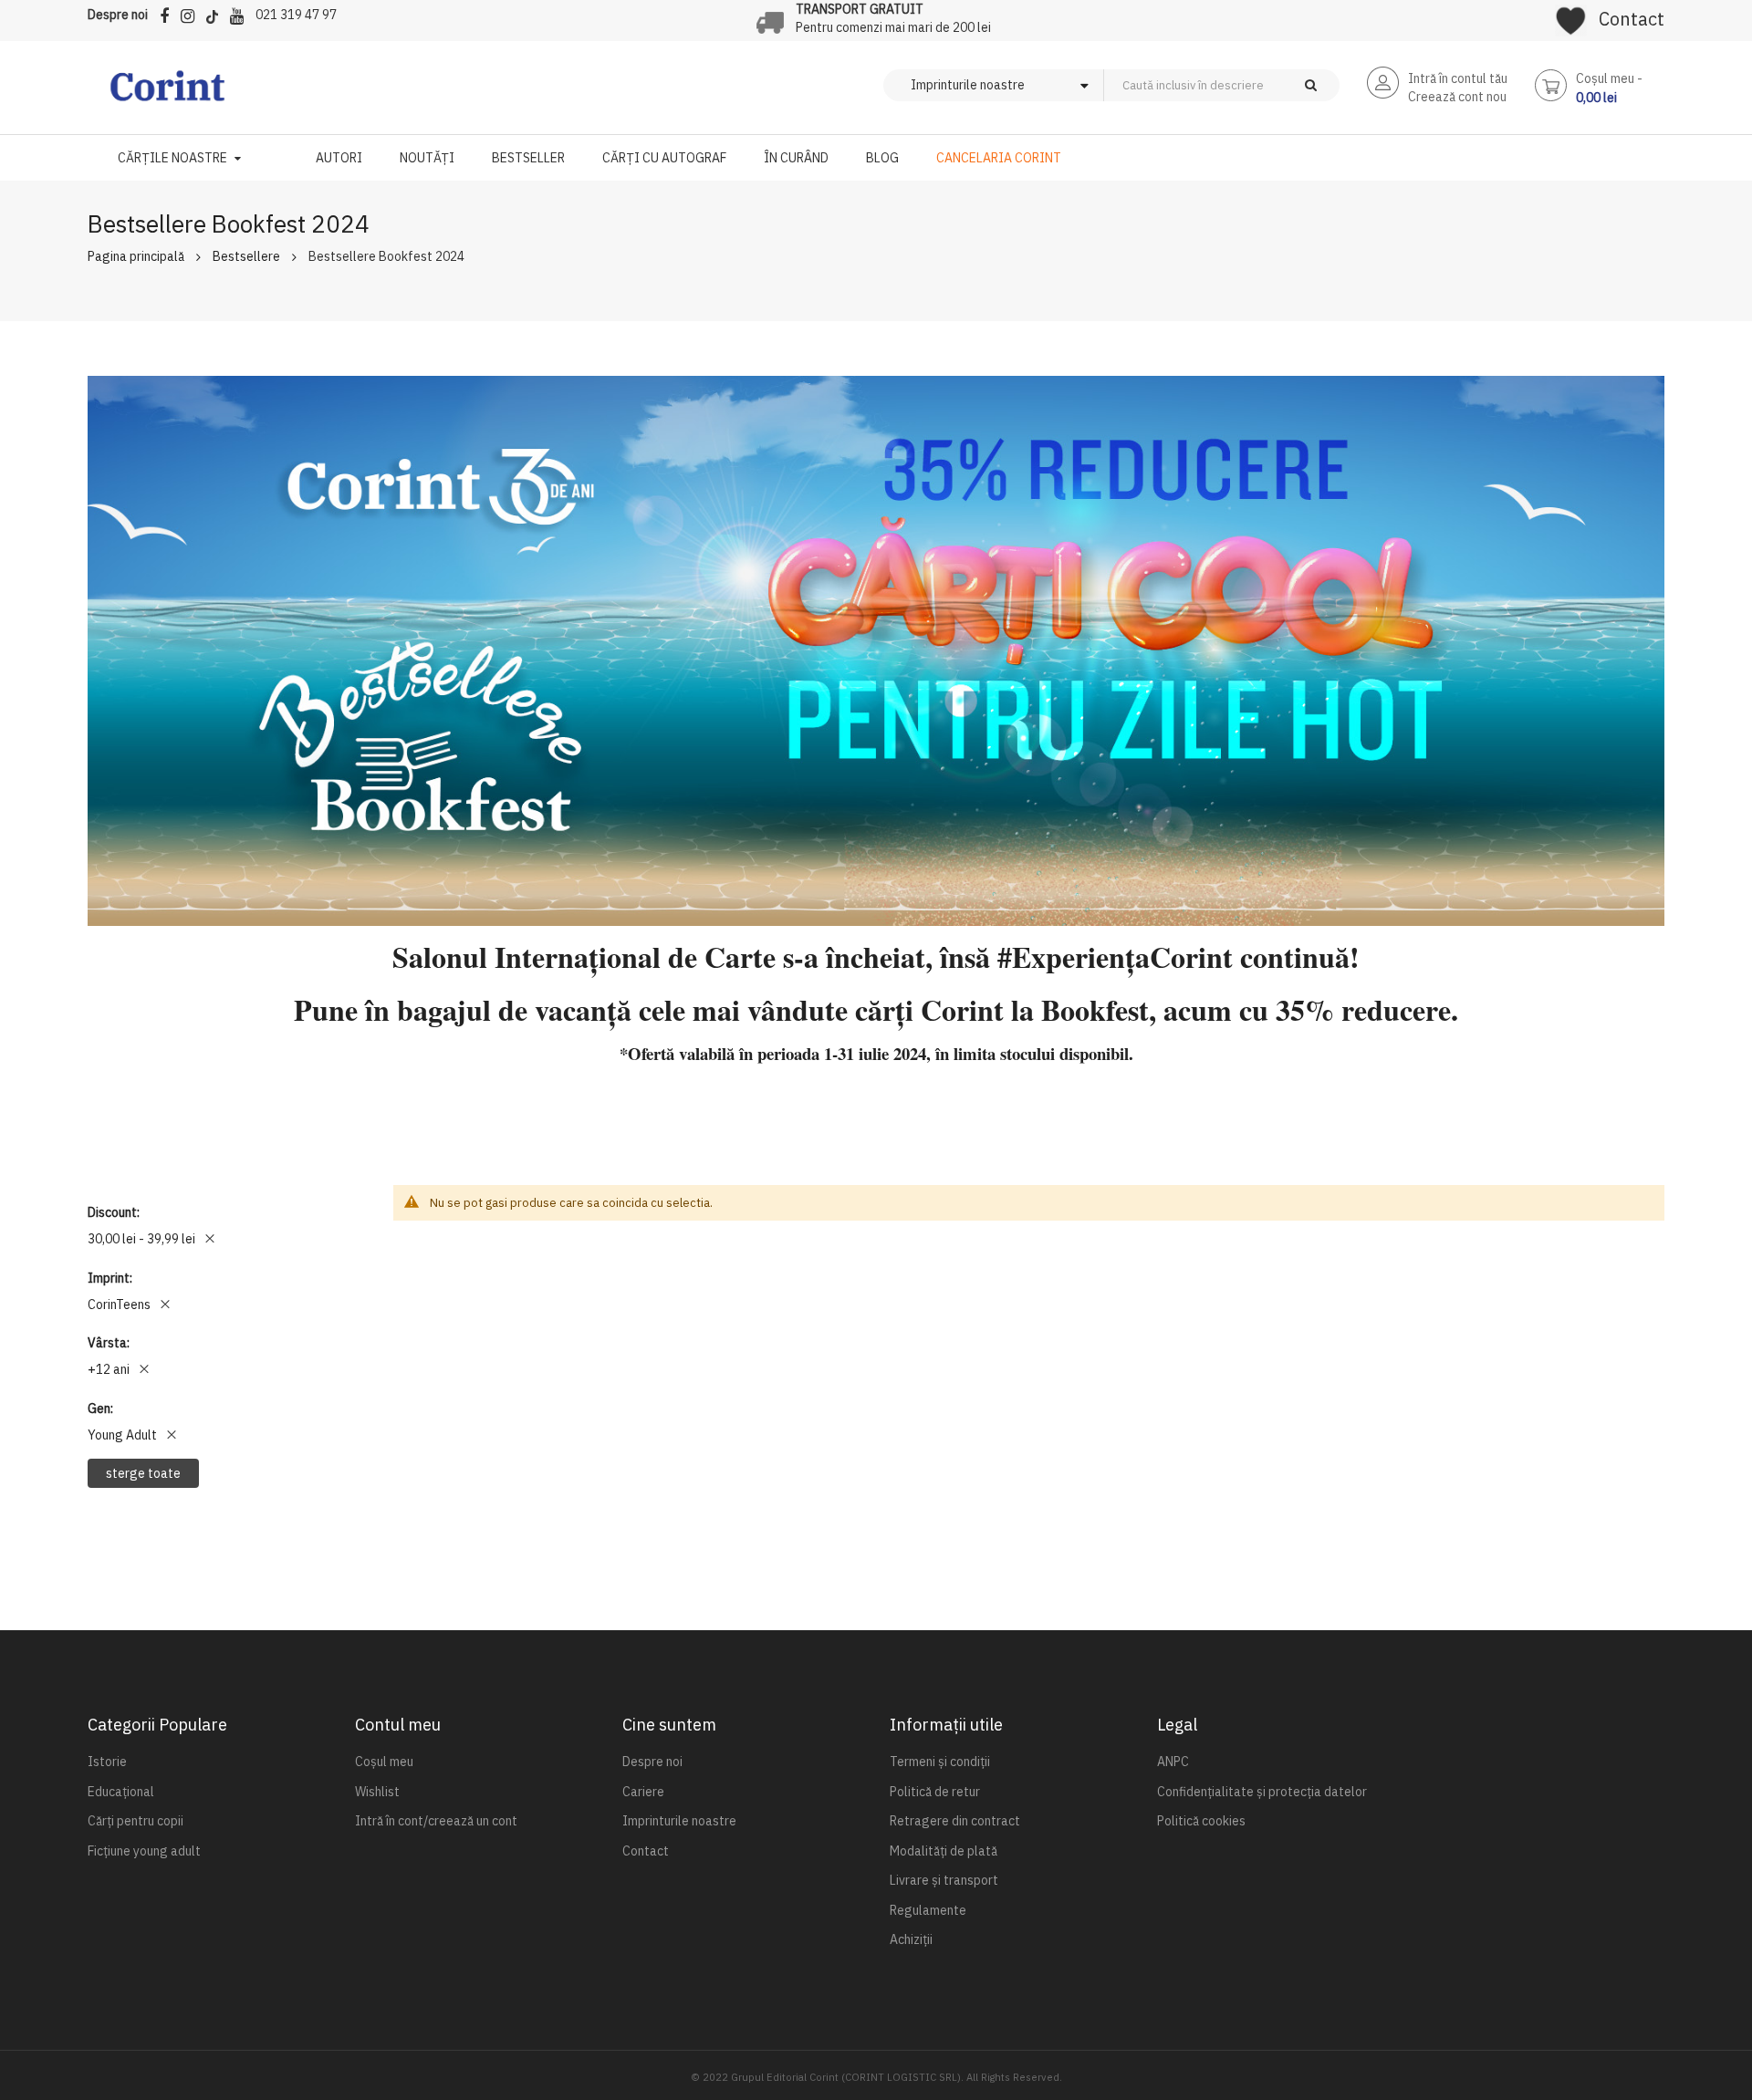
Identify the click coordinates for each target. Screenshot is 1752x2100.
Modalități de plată (944, 1851)
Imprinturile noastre (679, 1821)
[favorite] (1571, 15)
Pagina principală (136, 256)
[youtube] (241, 13)
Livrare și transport (944, 1880)
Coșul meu (384, 1762)
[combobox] (1252, 85)
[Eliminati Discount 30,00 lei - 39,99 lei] (210, 1239)
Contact (1632, 19)
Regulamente (928, 1910)
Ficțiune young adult (144, 1851)
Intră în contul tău (1458, 78)
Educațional (121, 1792)
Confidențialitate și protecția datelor (1262, 1792)
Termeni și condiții (940, 1762)
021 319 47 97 (296, 15)
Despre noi (118, 15)
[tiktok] (217, 13)
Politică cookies (1201, 1821)
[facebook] (169, 13)
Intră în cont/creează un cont (436, 1821)
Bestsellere (246, 256)
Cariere (643, 1792)
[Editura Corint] (167, 95)
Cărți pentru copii (136, 1821)
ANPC (1173, 1762)
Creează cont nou (1457, 97)
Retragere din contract (955, 1821)
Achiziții (911, 1939)
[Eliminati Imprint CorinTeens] (165, 1305)
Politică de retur (935, 1792)
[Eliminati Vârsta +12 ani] (144, 1369)
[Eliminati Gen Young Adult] (172, 1435)
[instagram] (192, 13)
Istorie (107, 1762)
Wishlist (377, 1792)
